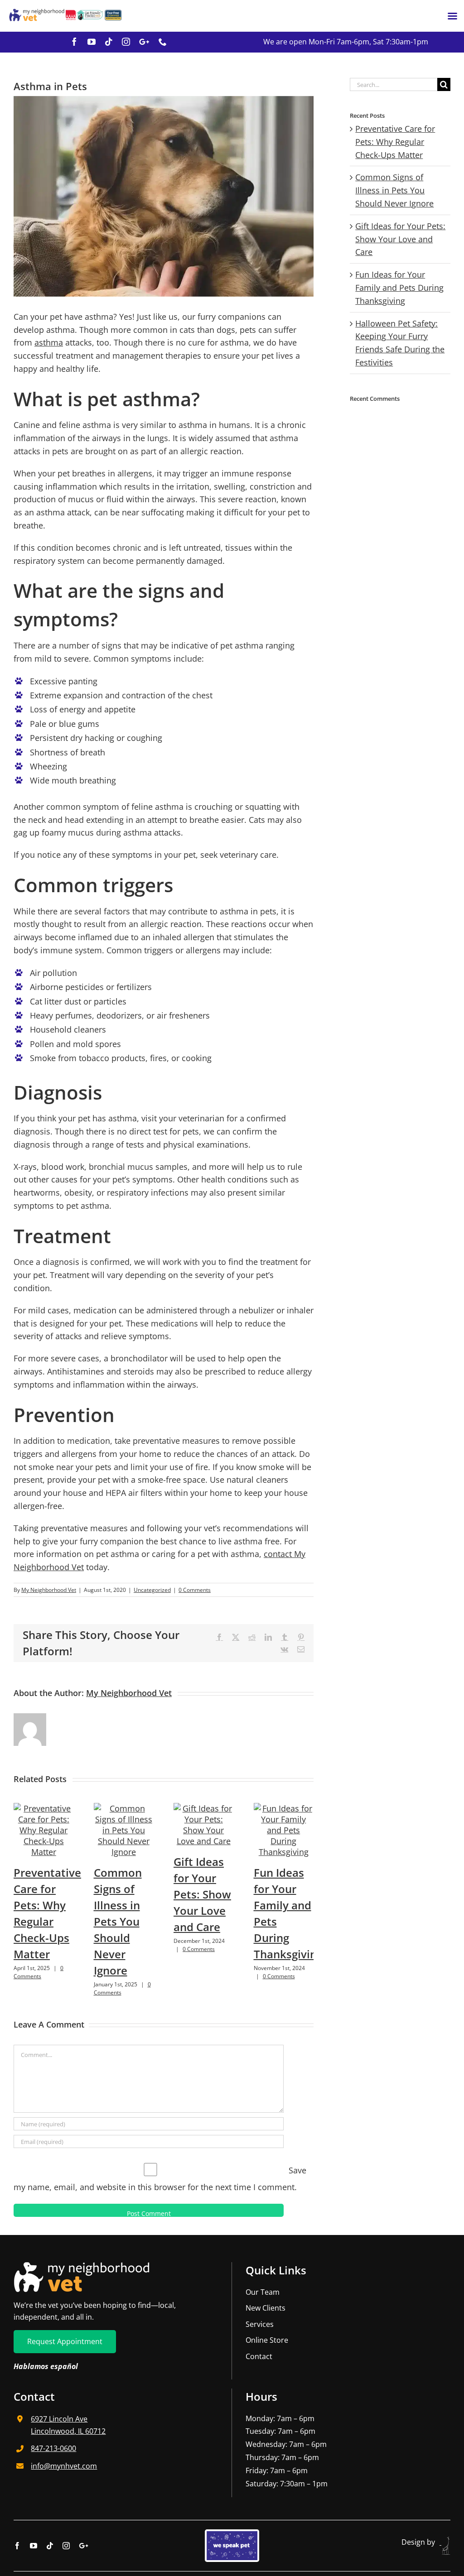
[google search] (144, 42)
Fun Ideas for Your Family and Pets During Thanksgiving (399, 288)
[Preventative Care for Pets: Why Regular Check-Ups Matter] (44, 1808)
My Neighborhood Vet (49, 1590)
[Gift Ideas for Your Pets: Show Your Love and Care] (204, 1808)
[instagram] (126, 42)
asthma (49, 342)
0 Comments (195, 1590)
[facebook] (74, 42)
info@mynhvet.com (64, 2466)
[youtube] (92, 42)
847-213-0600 (53, 2448)
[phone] (163, 42)
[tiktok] (109, 42)
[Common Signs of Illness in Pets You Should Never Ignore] (124, 1808)
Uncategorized (152, 1590)
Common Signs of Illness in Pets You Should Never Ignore (118, 1921)
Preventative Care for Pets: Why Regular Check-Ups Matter (395, 142)
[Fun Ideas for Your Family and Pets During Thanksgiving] (284, 1808)
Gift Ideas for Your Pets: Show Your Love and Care (202, 1894)
